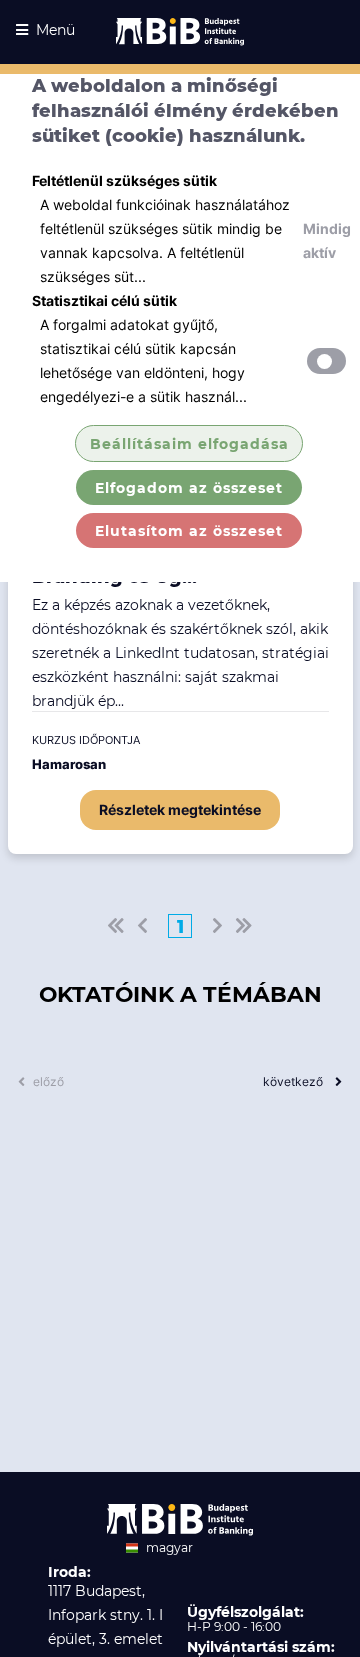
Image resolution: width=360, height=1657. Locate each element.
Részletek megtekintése (180, 809)
